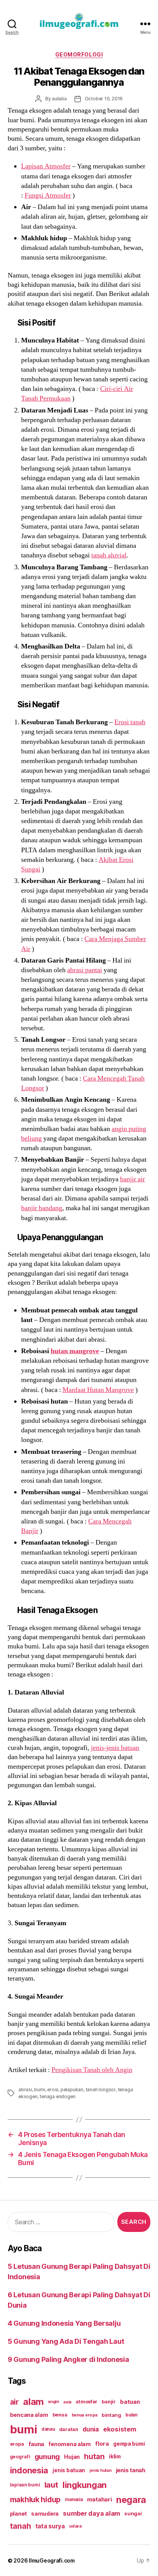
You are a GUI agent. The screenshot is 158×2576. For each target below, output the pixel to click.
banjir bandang (42, 1208)
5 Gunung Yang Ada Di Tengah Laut (66, 2341)
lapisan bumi (25, 2485)
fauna (36, 2444)
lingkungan (85, 2485)
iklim (115, 2456)
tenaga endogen (57, 2096)
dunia (91, 2429)
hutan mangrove (75, 1351)
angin (53, 2402)
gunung (47, 2457)
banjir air (132, 1179)
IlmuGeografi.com (52, 2560)
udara (75, 2526)
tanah (21, 2526)
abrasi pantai (85, 970)
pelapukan (72, 2090)
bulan (131, 2415)
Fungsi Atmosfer (48, 195)
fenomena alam (70, 2444)
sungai (133, 2513)
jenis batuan (69, 2470)
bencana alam (29, 2415)
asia (67, 2402)
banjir (109, 2402)
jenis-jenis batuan (115, 1748)
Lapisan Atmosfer (46, 166)
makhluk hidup (35, 2500)
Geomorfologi (79, 54)
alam (33, 2402)
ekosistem (120, 2429)
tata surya (50, 2526)
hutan (94, 2456)
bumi (39, 2090)
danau (48, 2429)
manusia (74, 2500)
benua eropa (85, 2415)
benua (60, 2415)
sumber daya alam (91, 2513)
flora (102, 2444)
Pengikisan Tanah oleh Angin (92, 2070)
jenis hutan (100, 2470)
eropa (17, 2444)
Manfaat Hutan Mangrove (98, 1390)
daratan (69, 2429)
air (14, 2402)
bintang (111, 2415)
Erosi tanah (130, 722)
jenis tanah (131, 2470)
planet (18, 2514)
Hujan (72, 2457)
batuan (130, 2402)
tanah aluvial (109, 555)
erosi (53, 2090)
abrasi (25, 2090)
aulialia (59, 99)
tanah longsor (100, 2090)
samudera (45, 2514)
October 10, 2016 (104, 99)
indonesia (29, 2470)
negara (131, 2500)
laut (51, 2485)
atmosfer (86, 2402)
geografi (20, 2457)
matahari (100, 2500)
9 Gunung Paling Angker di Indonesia (68, 2359)
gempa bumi (129, 2444)
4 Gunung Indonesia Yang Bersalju (64, 2323)
